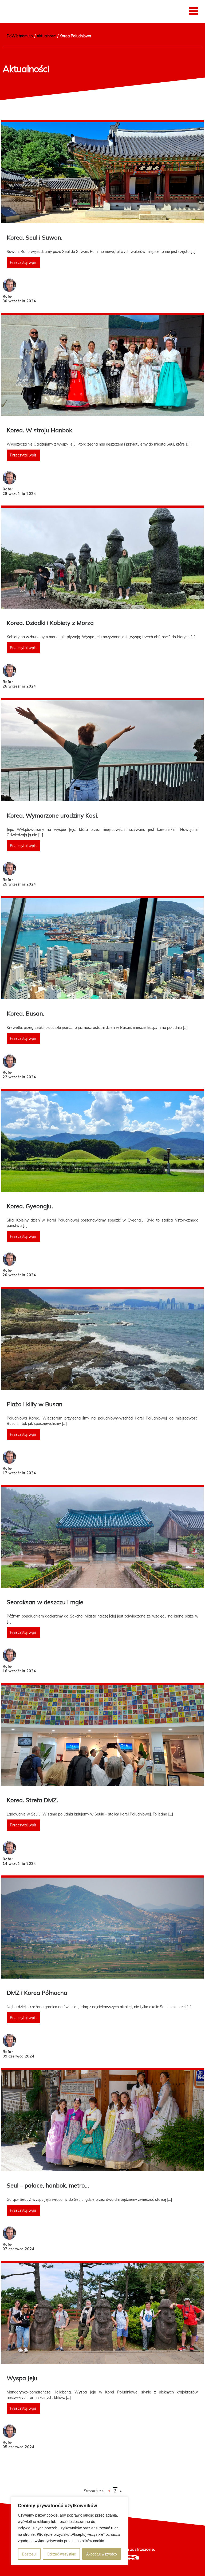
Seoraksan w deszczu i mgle (45, 1602)
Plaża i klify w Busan (35, 1404)
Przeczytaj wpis (23, 262)
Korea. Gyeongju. (30, 1206)
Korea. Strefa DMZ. (32, 1800)
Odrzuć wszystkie (61, 2554)
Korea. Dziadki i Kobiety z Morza (50, 623)
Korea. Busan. (25, 1013)
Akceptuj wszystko (102, 2554)
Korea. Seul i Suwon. (35, 237)
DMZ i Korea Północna (37, 1993)
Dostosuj (29, 2554)
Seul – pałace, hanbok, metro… (48, 2185)
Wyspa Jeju (22, 2378)
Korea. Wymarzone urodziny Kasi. (52, 815)
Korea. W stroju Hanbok (39, 430)
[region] (69, 2531)
